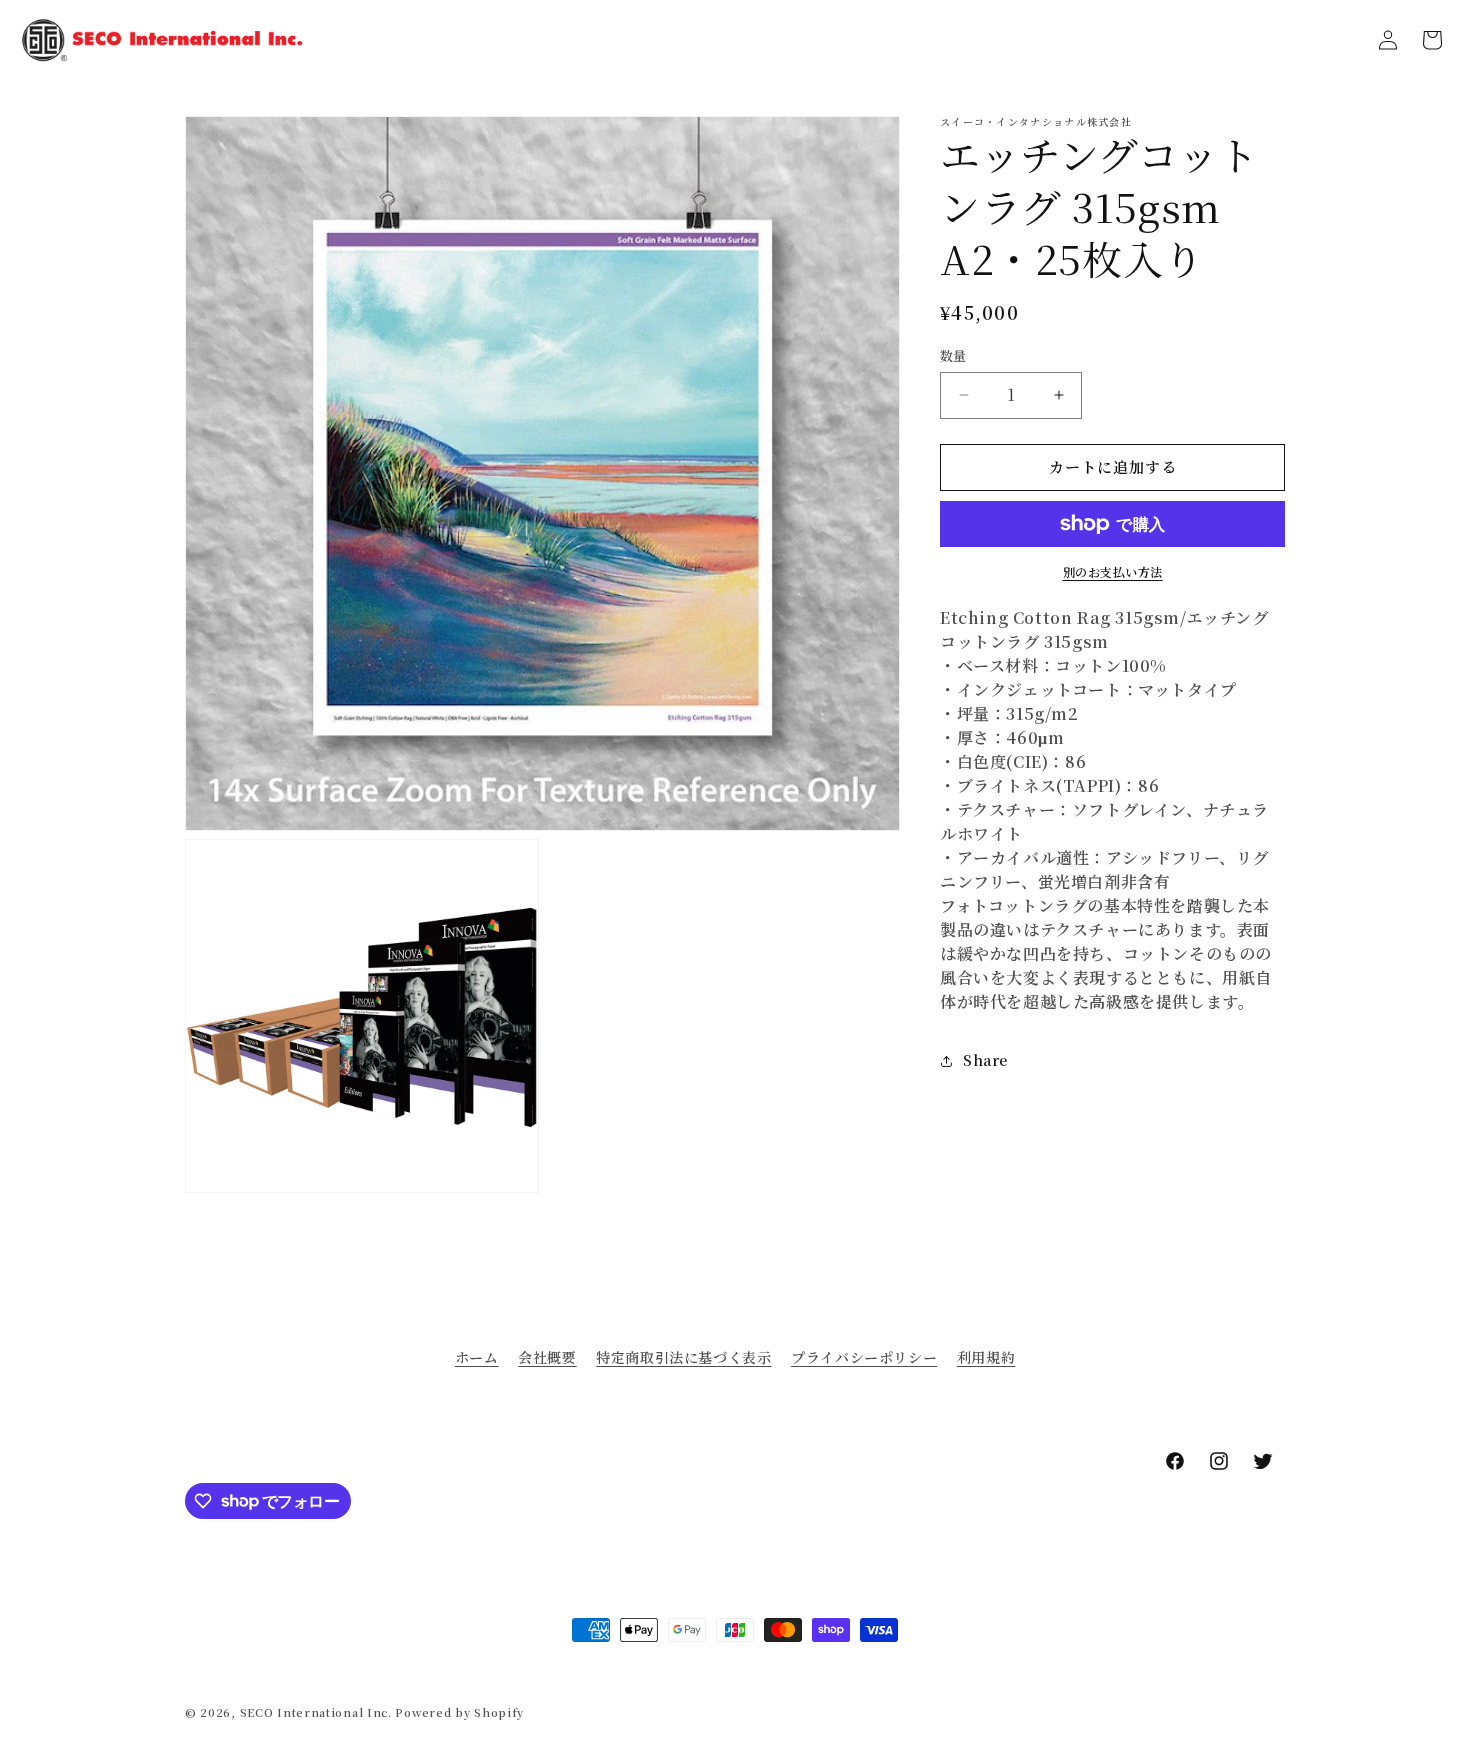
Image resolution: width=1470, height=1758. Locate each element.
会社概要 (547, 1357)
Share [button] (985, 1060)
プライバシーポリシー (864, 1357)
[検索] (1344, 40)
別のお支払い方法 (1113, 571)
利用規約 (986, 1357)
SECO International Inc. (316, 1712)
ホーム (477, 1357)
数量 (953, 355)
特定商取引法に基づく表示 (683, 1357)
